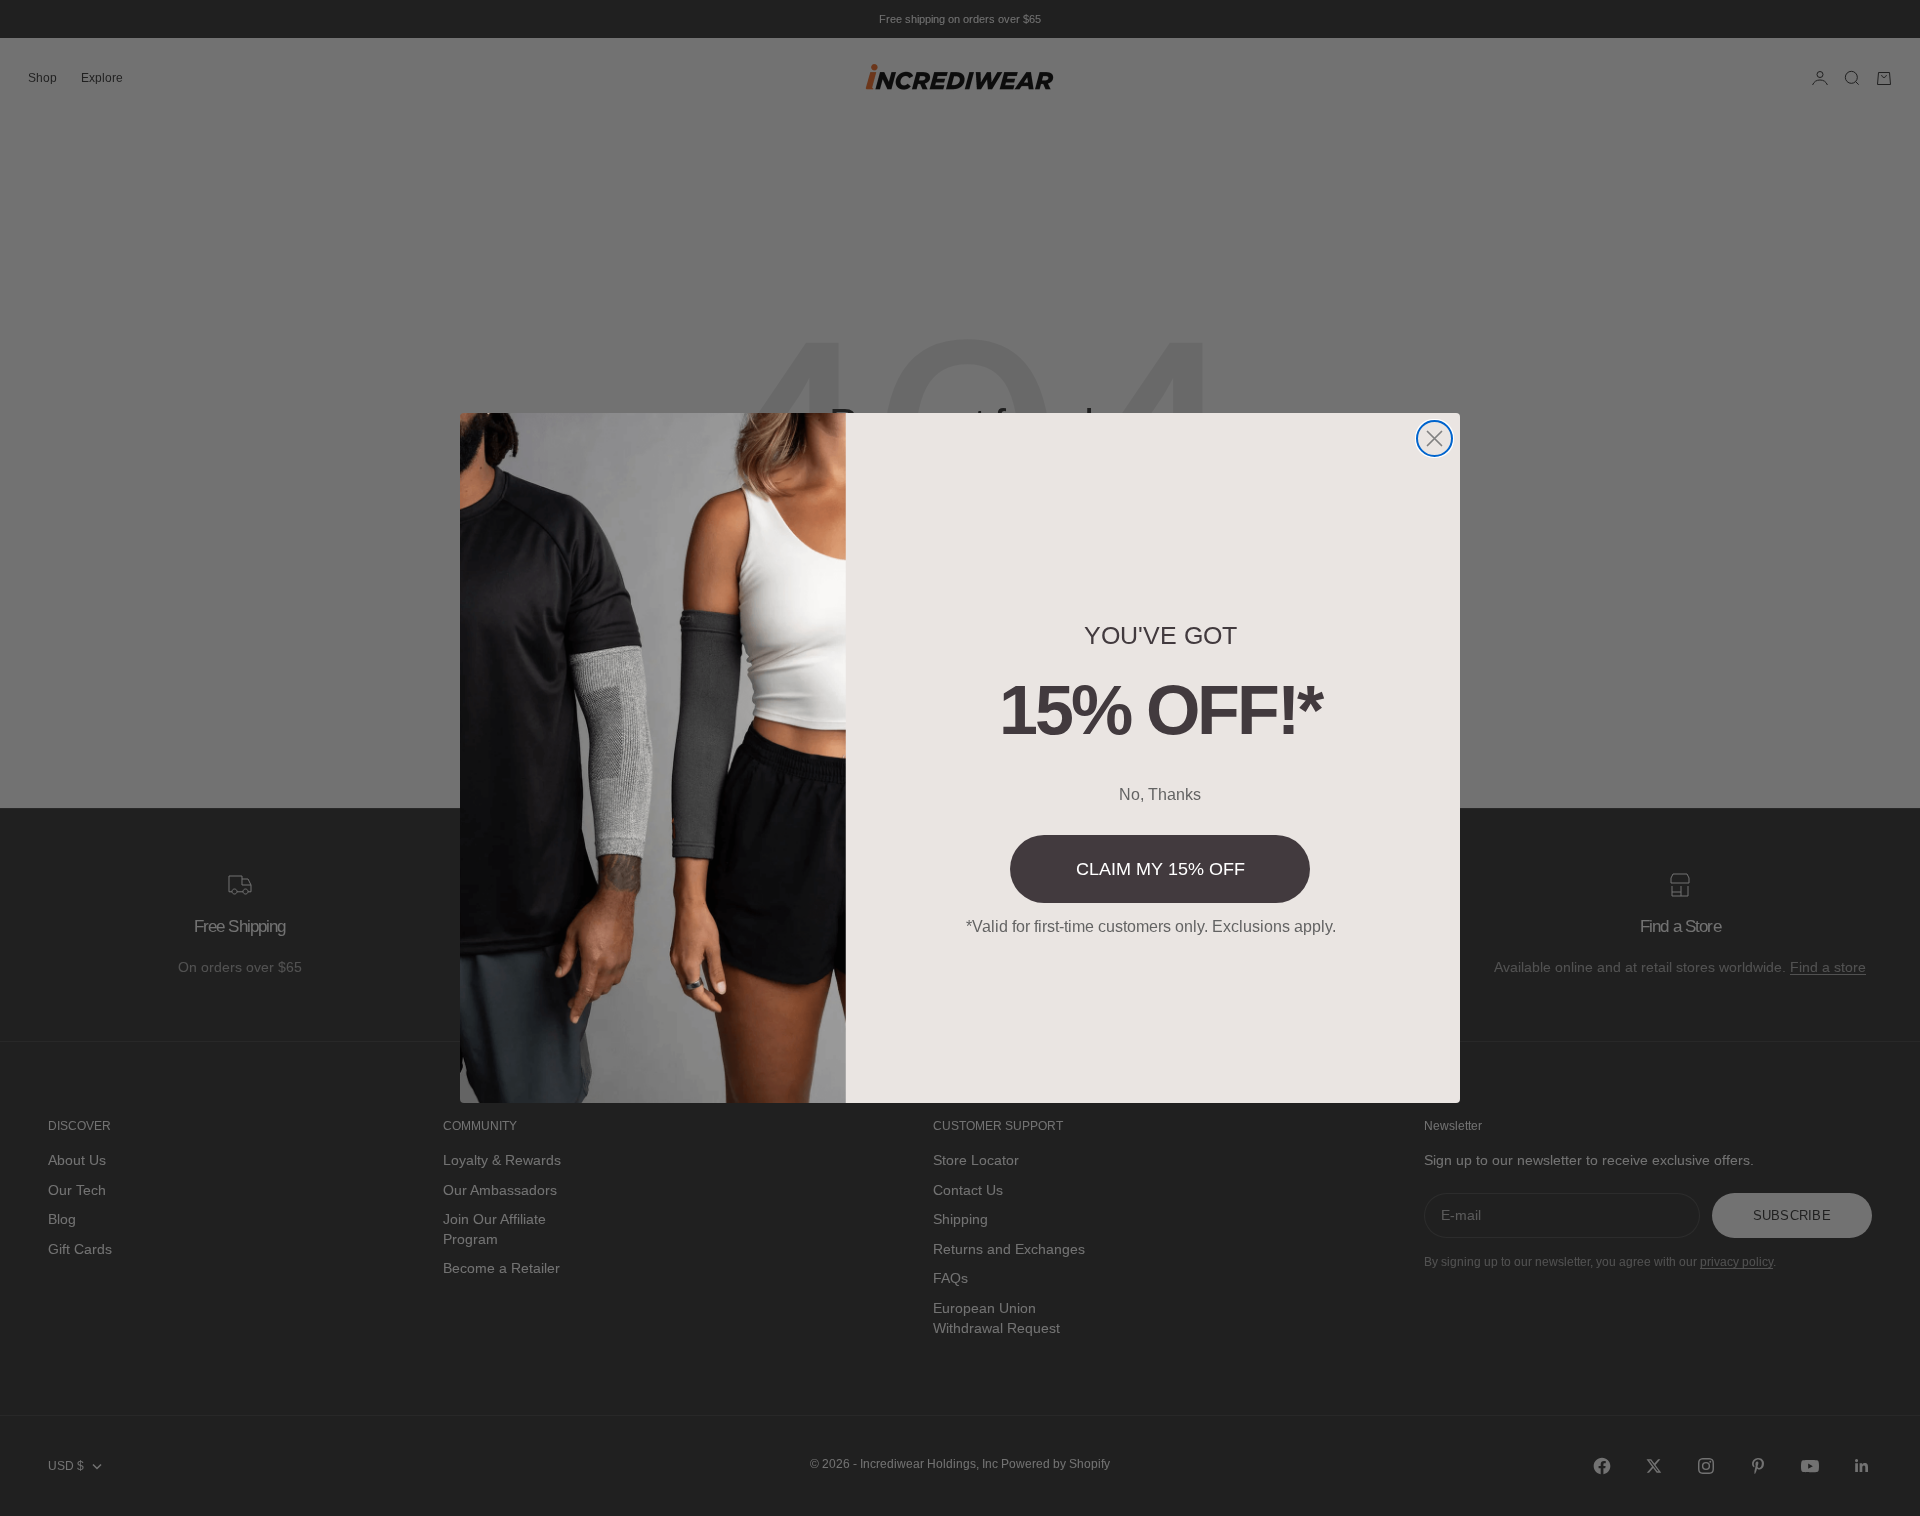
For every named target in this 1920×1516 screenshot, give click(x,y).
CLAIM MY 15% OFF (1160, 869)
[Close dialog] (1434, 438)
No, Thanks (1160, 794)
